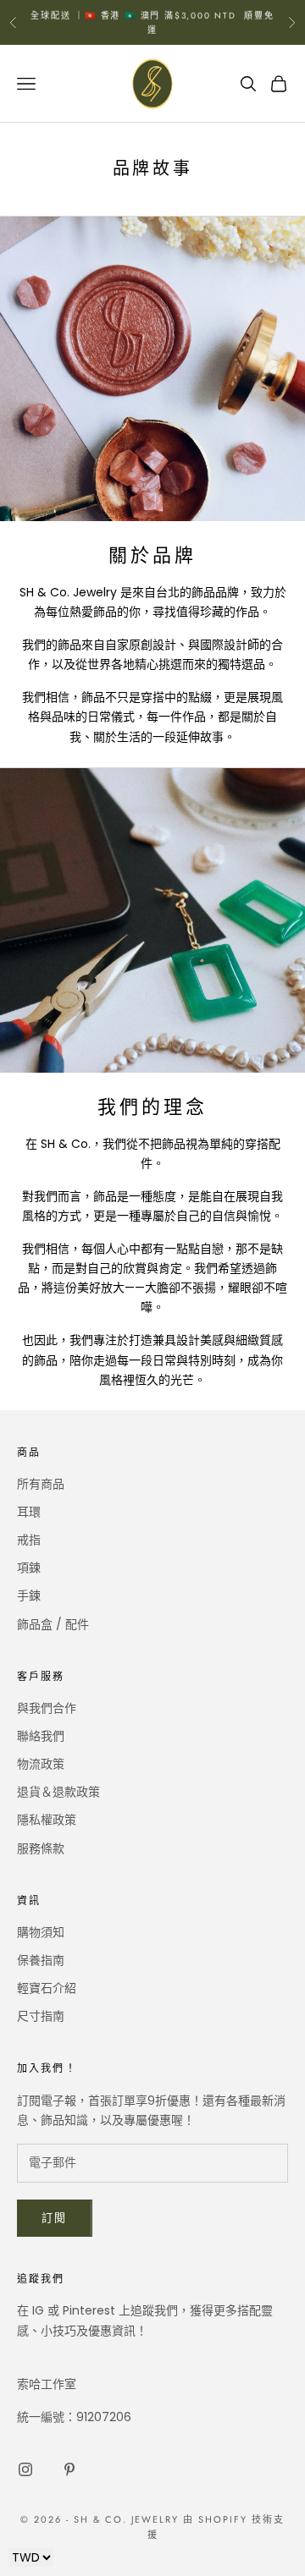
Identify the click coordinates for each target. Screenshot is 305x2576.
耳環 (29, 1512)
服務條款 (41, 1848)
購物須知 (41, 1932)
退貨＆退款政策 (58, 1792)
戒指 (29, 1540)
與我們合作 (47, 1708)
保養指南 (41, 1960)
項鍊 (29, 1568)
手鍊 (29, 1596)
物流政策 (41, 1764)
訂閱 (55, 2218)
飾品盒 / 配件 (53, 1624)
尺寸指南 (41, 2016)
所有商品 (41, 1484)
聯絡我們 (41, 1736)
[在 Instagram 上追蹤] (25, 2469)
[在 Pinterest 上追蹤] (69, 2469)
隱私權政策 (47, 1820)
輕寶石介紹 (47, 1988)
